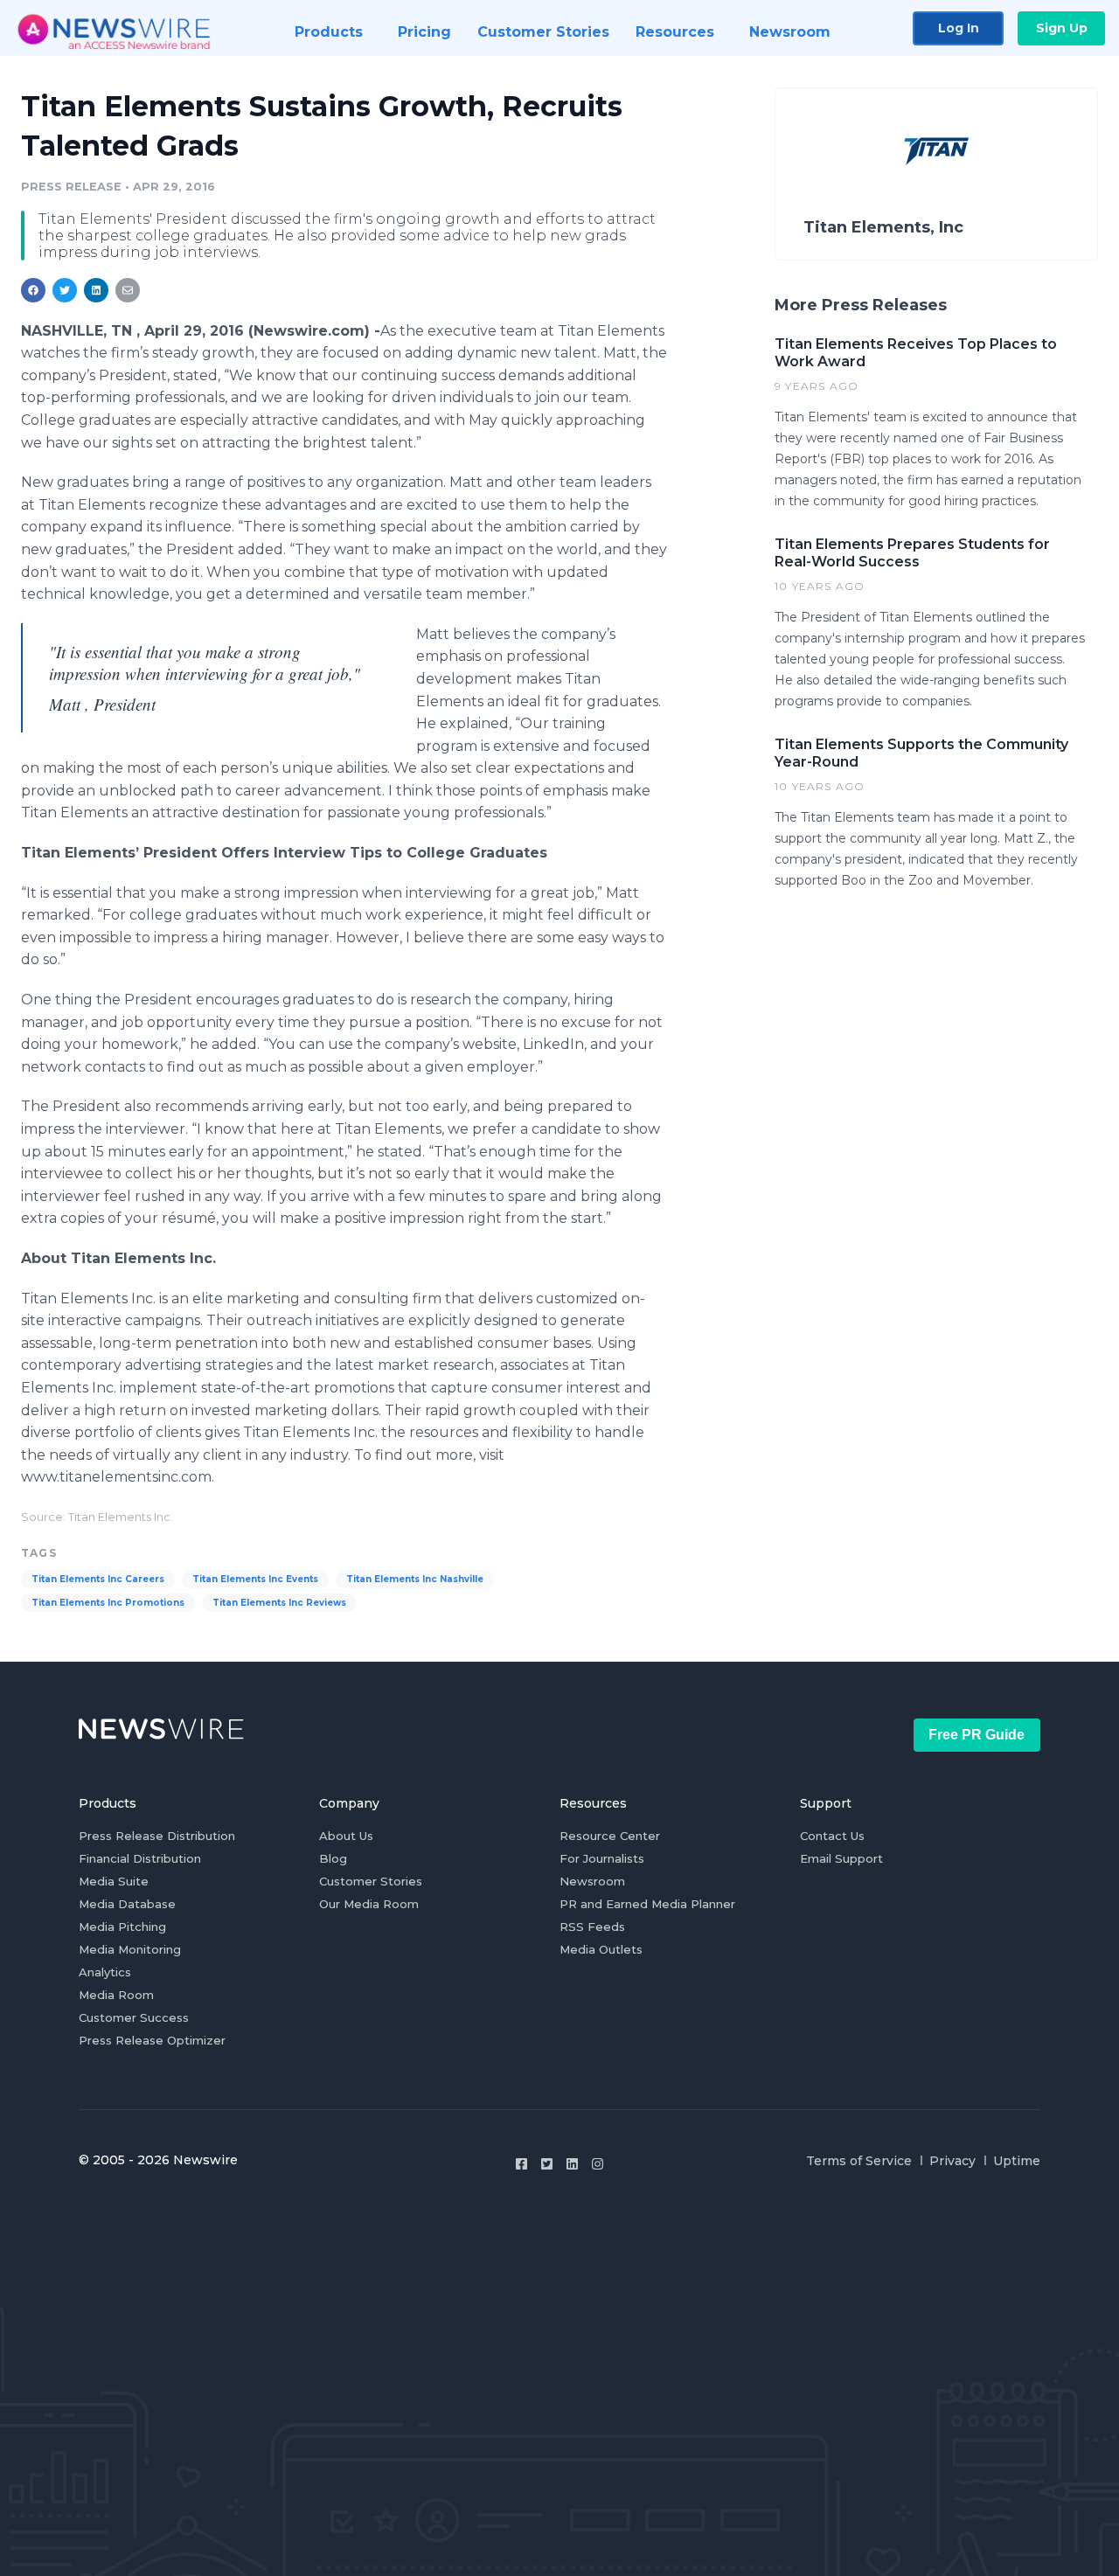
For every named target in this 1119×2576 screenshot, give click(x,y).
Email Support (841, 1858)
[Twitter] (547, 2164)
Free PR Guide (977, 1735)
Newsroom (592, 1881)
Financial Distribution (140, 1858)
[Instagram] (598, 2164)
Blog (333, 1858)
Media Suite (114, 1881)
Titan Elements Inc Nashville (415, 1579)
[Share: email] (128, 290)
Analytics (105, 1972)
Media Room (116, 1995)
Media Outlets (601, 1949)
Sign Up (1062, 28)
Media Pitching (122, 1927)
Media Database (127, 1904)
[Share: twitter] (65, 290)
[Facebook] (521, 2164)
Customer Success (134, 2017)
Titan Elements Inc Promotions (108, 1603)
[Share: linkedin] (97, 290)
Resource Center (610, 1836)
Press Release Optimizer (152, 2040)
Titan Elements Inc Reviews (279, 1603)
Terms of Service (859, 2161)
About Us (346, 1836)
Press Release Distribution (157, 1836)
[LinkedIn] (572, 2164)
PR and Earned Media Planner (647, 1904)
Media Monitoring (130, 1949)
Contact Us (832, 1836)
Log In (959, 28)
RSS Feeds (592, 1927)
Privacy (952, 2161)
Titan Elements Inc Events (255, 1579)
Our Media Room (369, 1904)
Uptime (1017, 2161)
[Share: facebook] (33, 290)
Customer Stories (371, 1881)
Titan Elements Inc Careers (98, 1579)
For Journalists (602, 1858)
